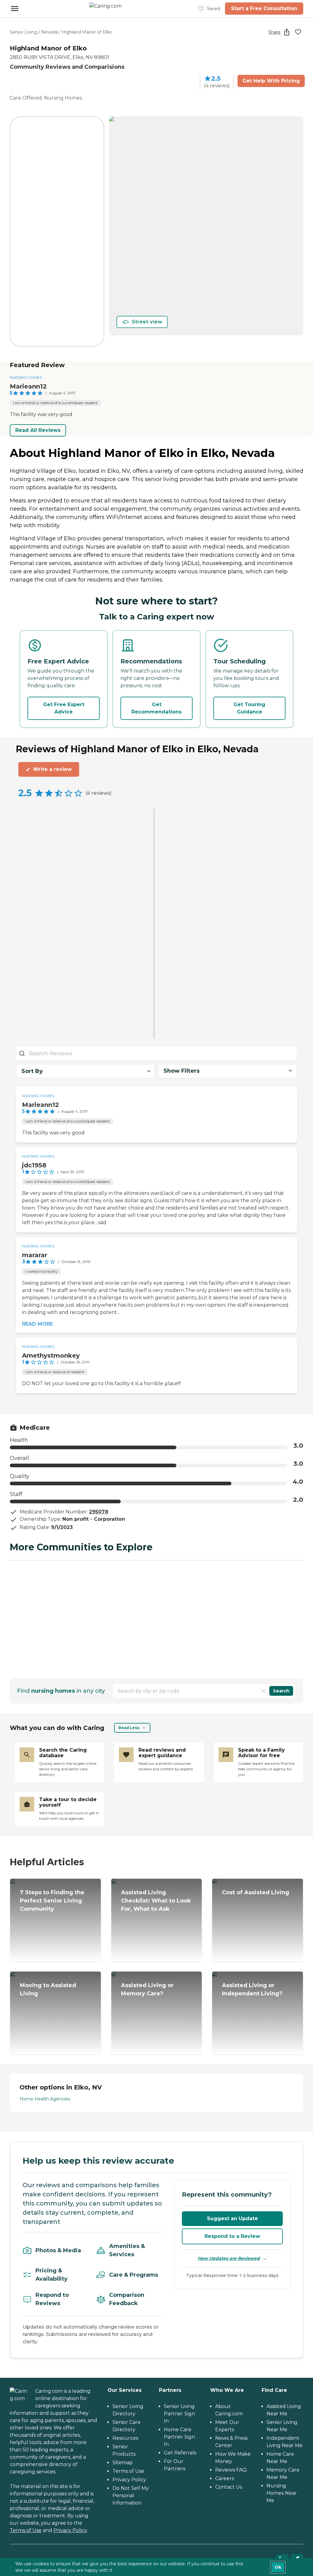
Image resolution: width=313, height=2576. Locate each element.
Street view (147, 322)
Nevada (50, 32)
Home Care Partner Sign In (179, 2437)
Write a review (52, 769)
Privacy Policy (70, 2530)
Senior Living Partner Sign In (179, 2414)
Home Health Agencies (45, 2099)
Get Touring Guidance (249, 708)
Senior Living (24, 32)
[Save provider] (298, 32)
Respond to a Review (232, 2236)
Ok (278, 2567)
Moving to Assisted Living (48, 1989)
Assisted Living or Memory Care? (147, 1989)
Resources (125, 2438)
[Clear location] (263, 1691)
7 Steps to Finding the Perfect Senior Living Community (52, 1901)
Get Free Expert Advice (64, 708)
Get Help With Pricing (271, 81)
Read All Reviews (38, 430)
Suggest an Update (232, 2218)
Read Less (129, 1728)
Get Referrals (180, 2453)
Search (281, 1691)
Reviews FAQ (231, 2470)
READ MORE (37, 1324)
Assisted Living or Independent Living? (252, 1989)
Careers (225, 2478)
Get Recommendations (156, 708)
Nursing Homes (26, 377)
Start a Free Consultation (264, 8)
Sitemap (123, 2463)
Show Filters (182, 1071)
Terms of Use (26, 2530)
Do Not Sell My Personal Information (131, 2496)
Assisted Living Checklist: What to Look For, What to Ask (156, 1901)
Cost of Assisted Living (256, 1892)
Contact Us (229, 2487)
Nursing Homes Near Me (282, 2493)
